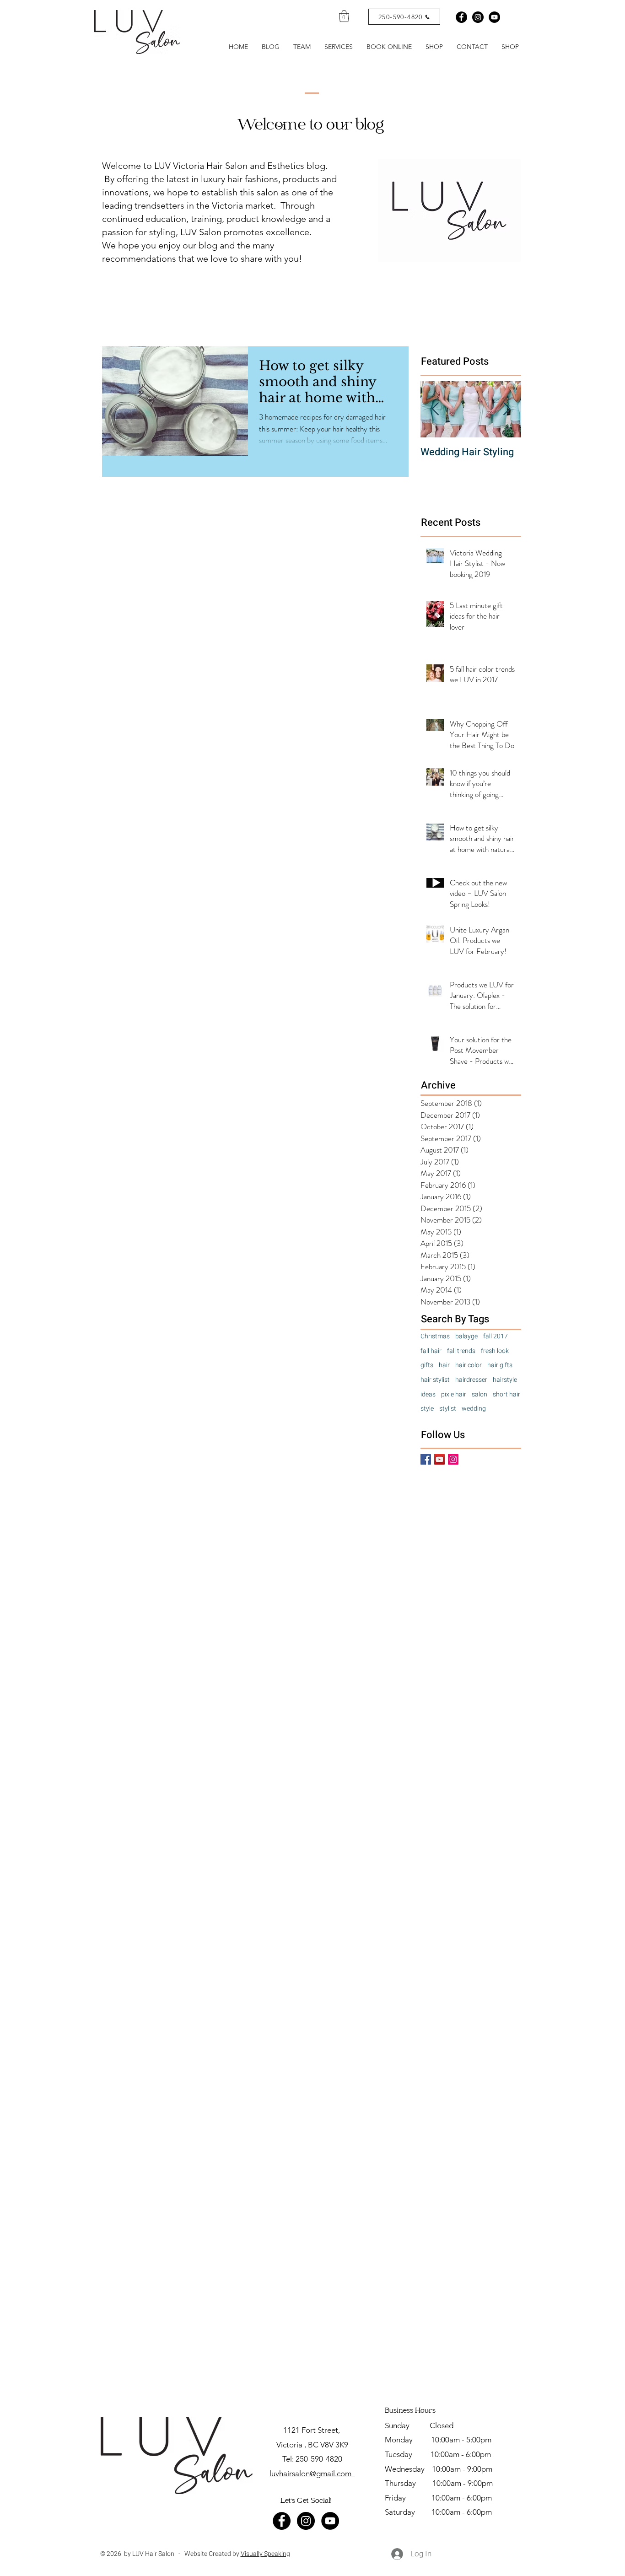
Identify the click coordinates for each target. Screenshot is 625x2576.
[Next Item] (506, 409)
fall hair (431, 1351)
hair (444, 1365)
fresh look (495, 1351)
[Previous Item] (435, 409)
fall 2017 (496, 1337)
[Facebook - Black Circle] (461, 17)
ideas (428, 1395)
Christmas (435, 1337)
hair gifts (500, 1365)
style (427, 1409)
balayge (466, 1337)
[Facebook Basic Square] (426, 1459)
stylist (448, 1409)
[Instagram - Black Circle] (478, 17)
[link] (344, 16)
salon (480, 1395)
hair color (469, 1365)
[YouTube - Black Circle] (330, 2521)
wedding (474, 1409)
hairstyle (505, 1380)
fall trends (461, 1351)
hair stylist (435, 1380)
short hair (506, 1395)
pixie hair (454, 1395)
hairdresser (471, 1380)
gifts (427, 1365)
